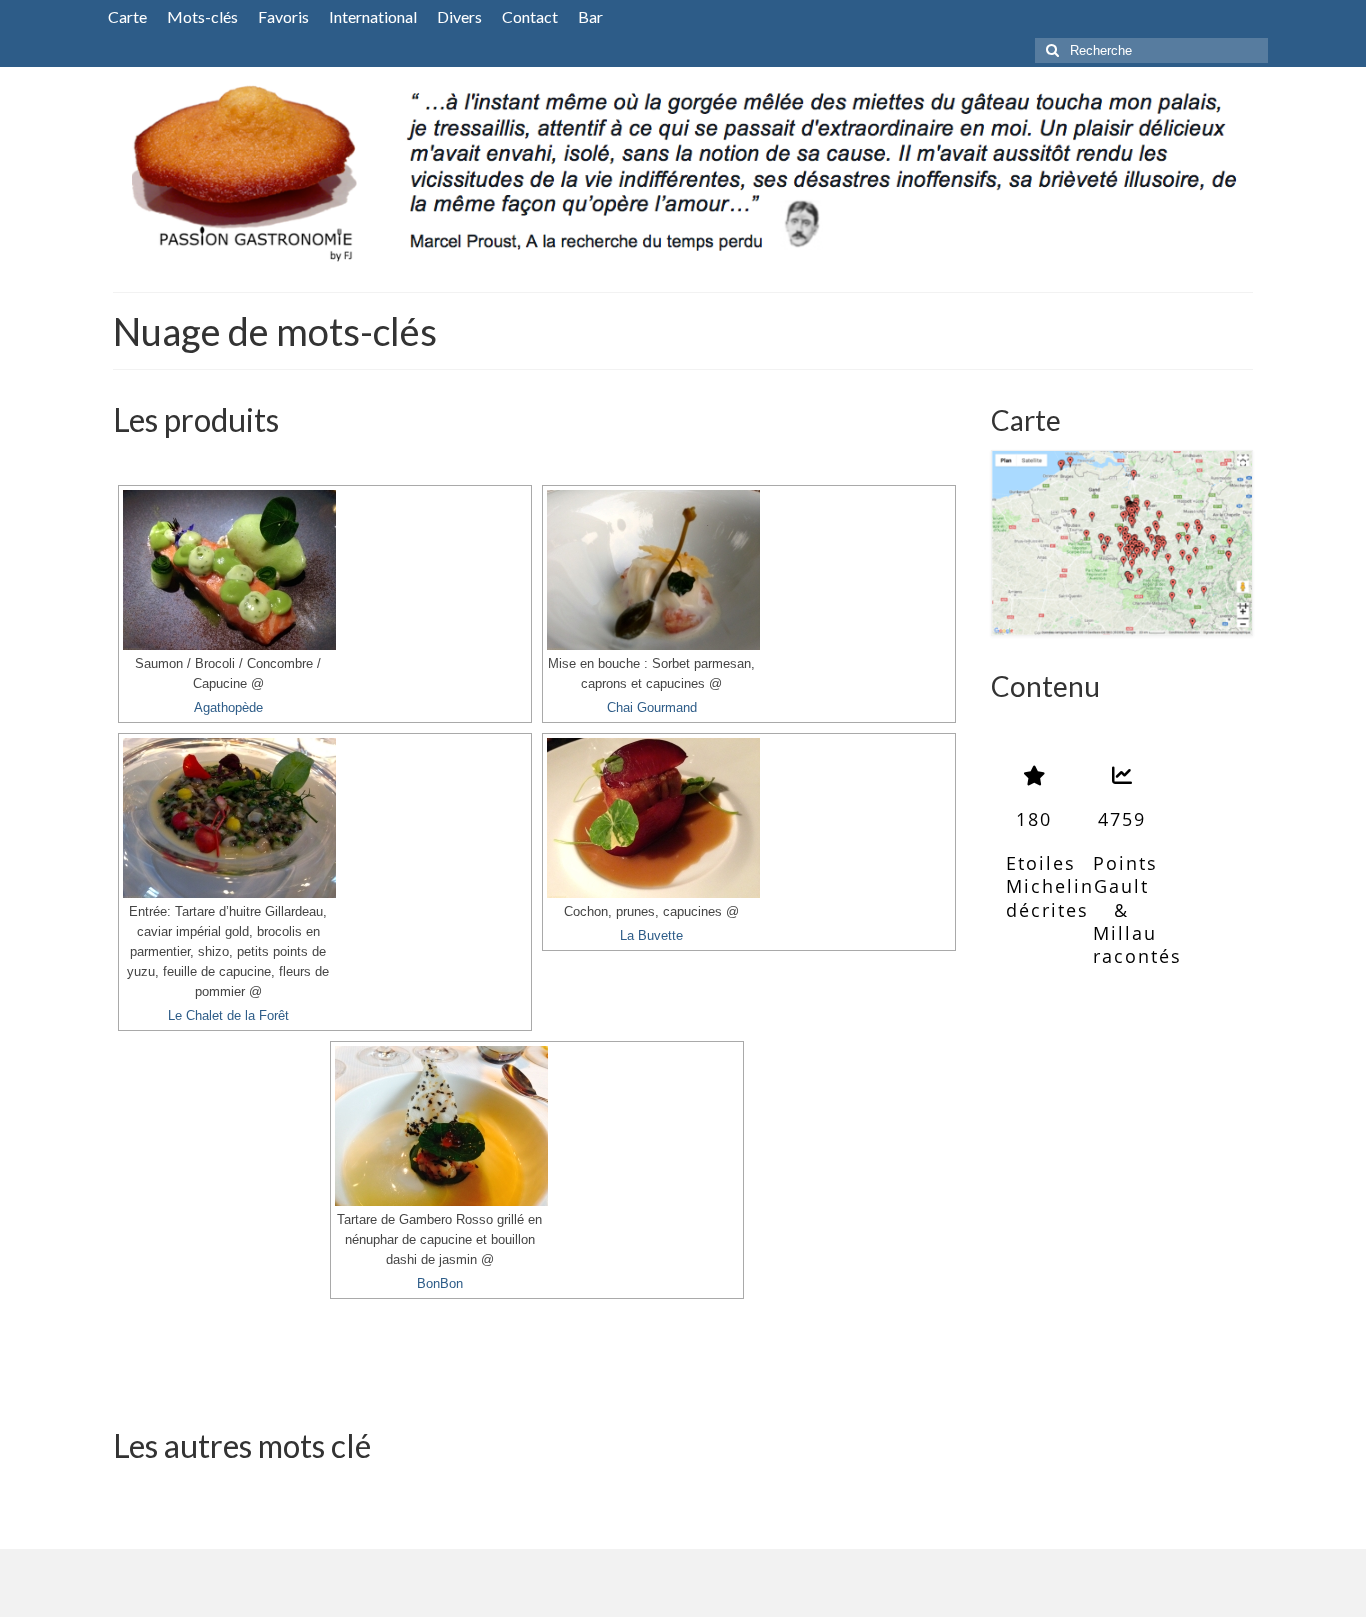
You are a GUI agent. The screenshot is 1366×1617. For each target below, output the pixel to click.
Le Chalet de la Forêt (228, 1016)
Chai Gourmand (652, 708)
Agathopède (228, 708)
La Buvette (651, 936)
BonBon (440, 1284)
